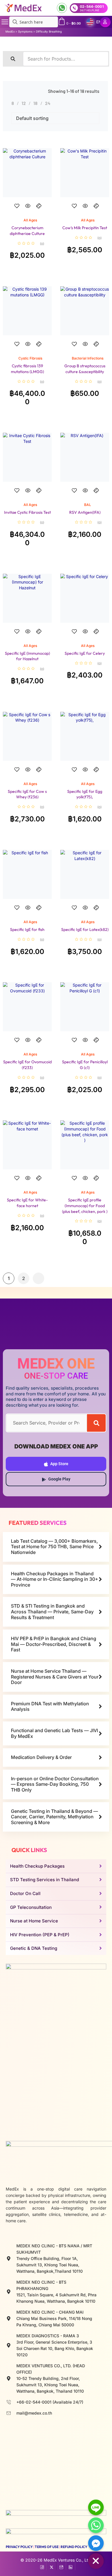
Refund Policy (74, 2547)
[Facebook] (42, 2566)
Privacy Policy (19, 2547)
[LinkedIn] (71, 2566)
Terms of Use (47, 2547)
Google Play (59, 1479)
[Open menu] (5, 22)
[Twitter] (52, 2566)
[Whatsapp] (96, 2525)
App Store (59, 1464)
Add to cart (27, 211)
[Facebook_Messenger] (96, 2543)
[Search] (96, 1423)
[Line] (96, 2507)
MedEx (10, 32)
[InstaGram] (61, 2566)
